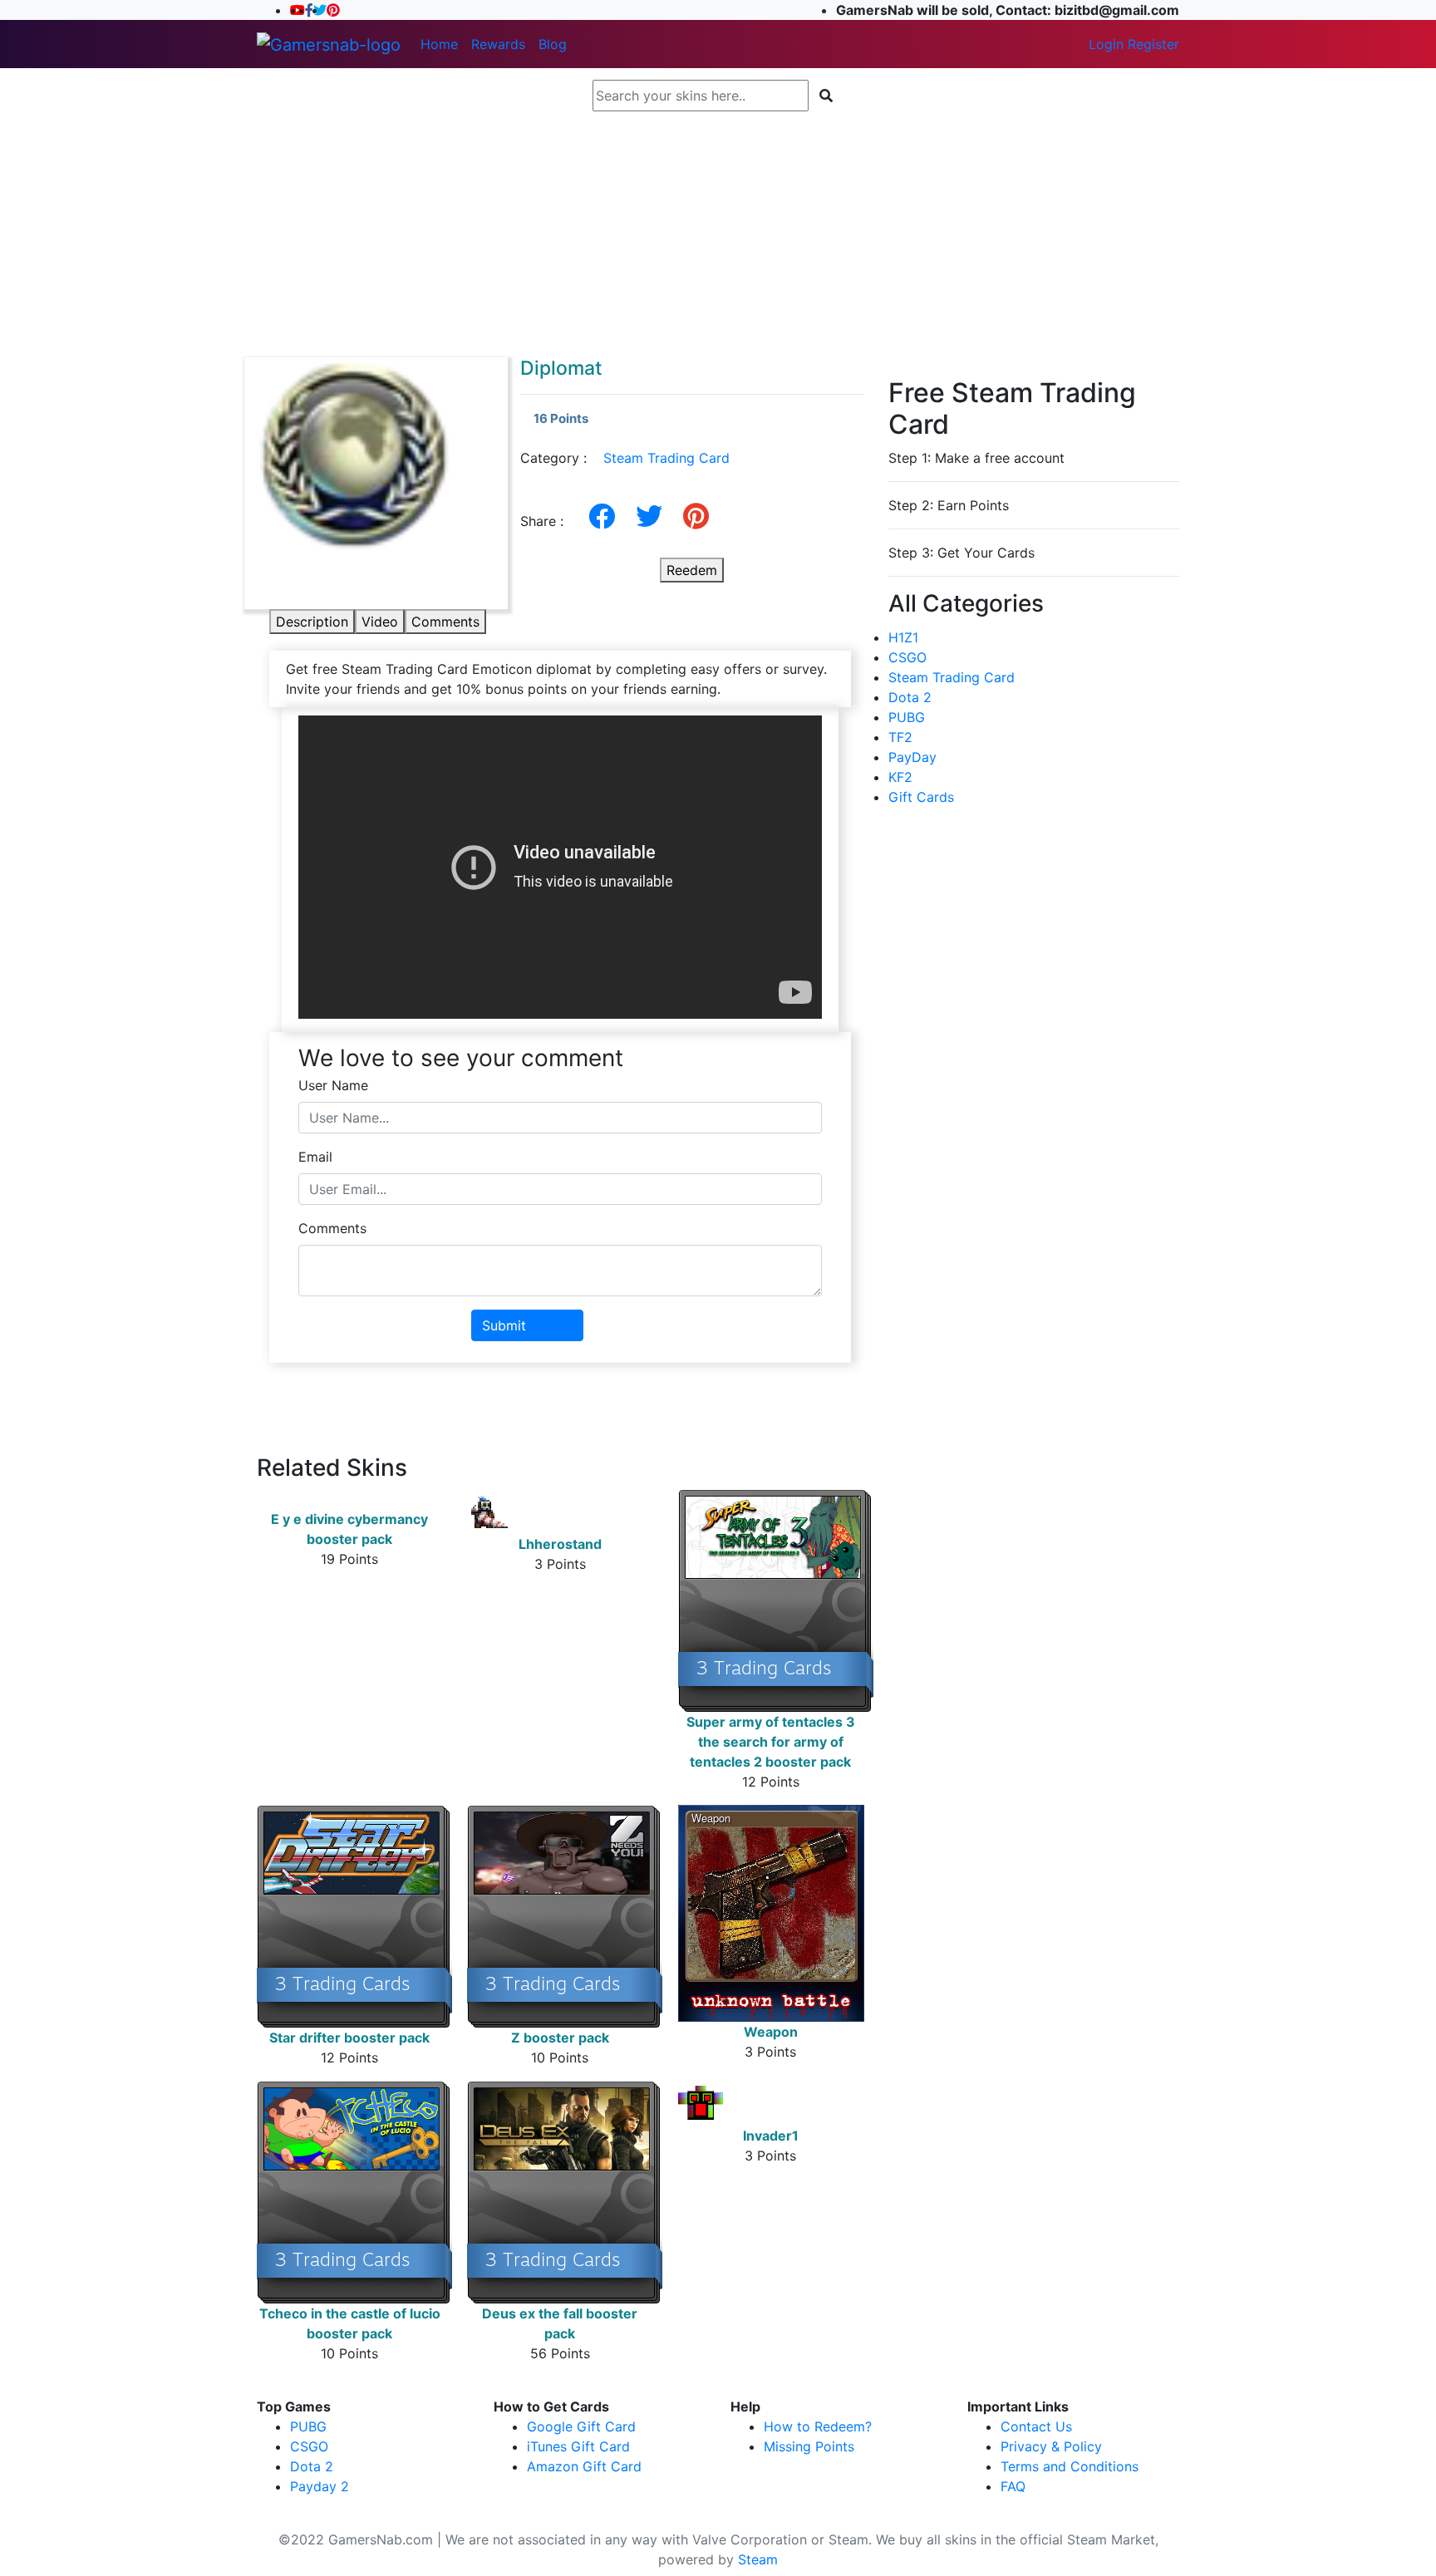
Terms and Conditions (1070, 2466)
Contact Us (1036, 2426)
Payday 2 (320, 2486)
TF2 (900, 737)
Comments (445, 622)
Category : (625, 458)
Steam (758, 2559)
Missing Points (809, 2446)
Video (380, 622)
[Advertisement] (718, 234)
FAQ (1013, 2486)
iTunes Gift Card (578, 2446)
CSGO (907, 657)
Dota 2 (910, 697)
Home (439, 44)
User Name (333, 1085)
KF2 (900, 777)
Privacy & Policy (1051, 2446)
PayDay (912, 757)
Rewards (498, 44)
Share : (548, 521)
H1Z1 (903, 637)
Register (1153, 44)
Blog (553, 44)
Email (315, 1157)
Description (312, 622)
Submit (504, 1325)
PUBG (907, 717)
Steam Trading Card (666, 458)
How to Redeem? (818, 2426)
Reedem (692, 570)
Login (1106, 44)
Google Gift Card (581, 2426)
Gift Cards (921, 797)
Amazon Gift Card (584, 2466)
